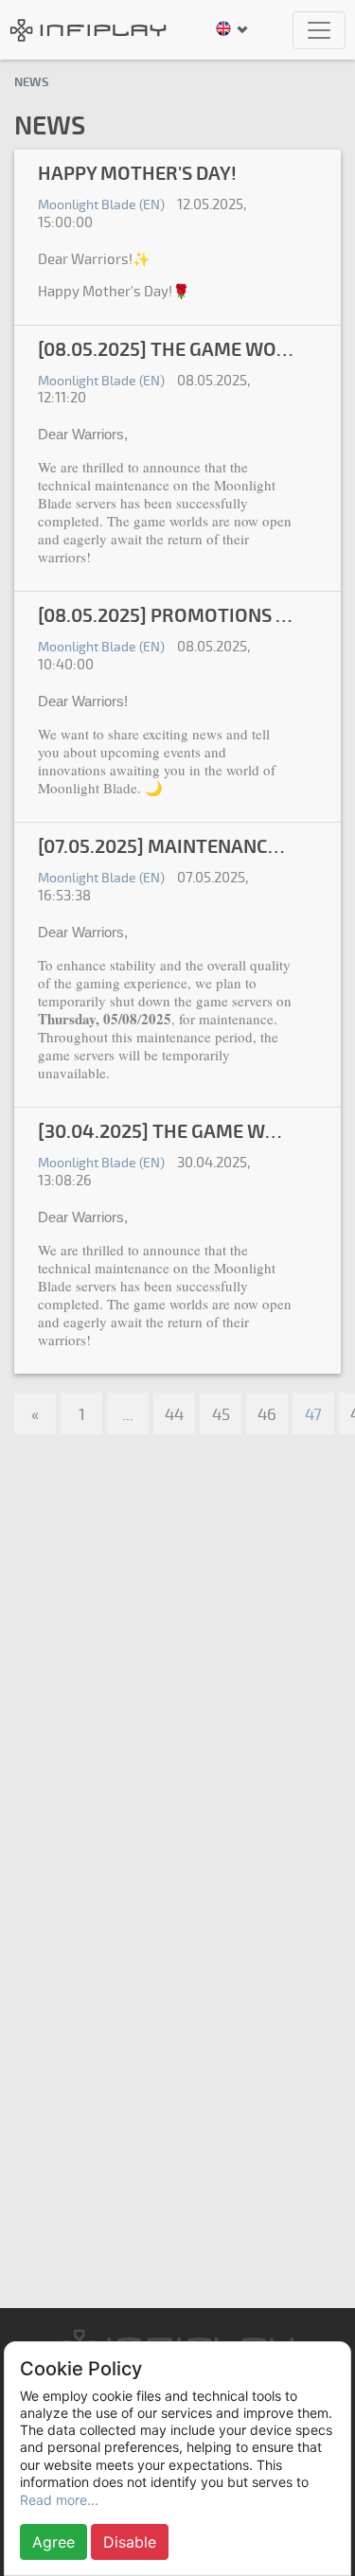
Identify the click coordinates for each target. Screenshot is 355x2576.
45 (221, 1415)
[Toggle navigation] (319, 30)
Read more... (59, 2500)
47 (313, 1415)
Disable (130, 2542)
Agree (53, 2542)
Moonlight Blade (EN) (101, 205)
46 (267, 1415)
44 (174, 1415)
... (128, 1415)
